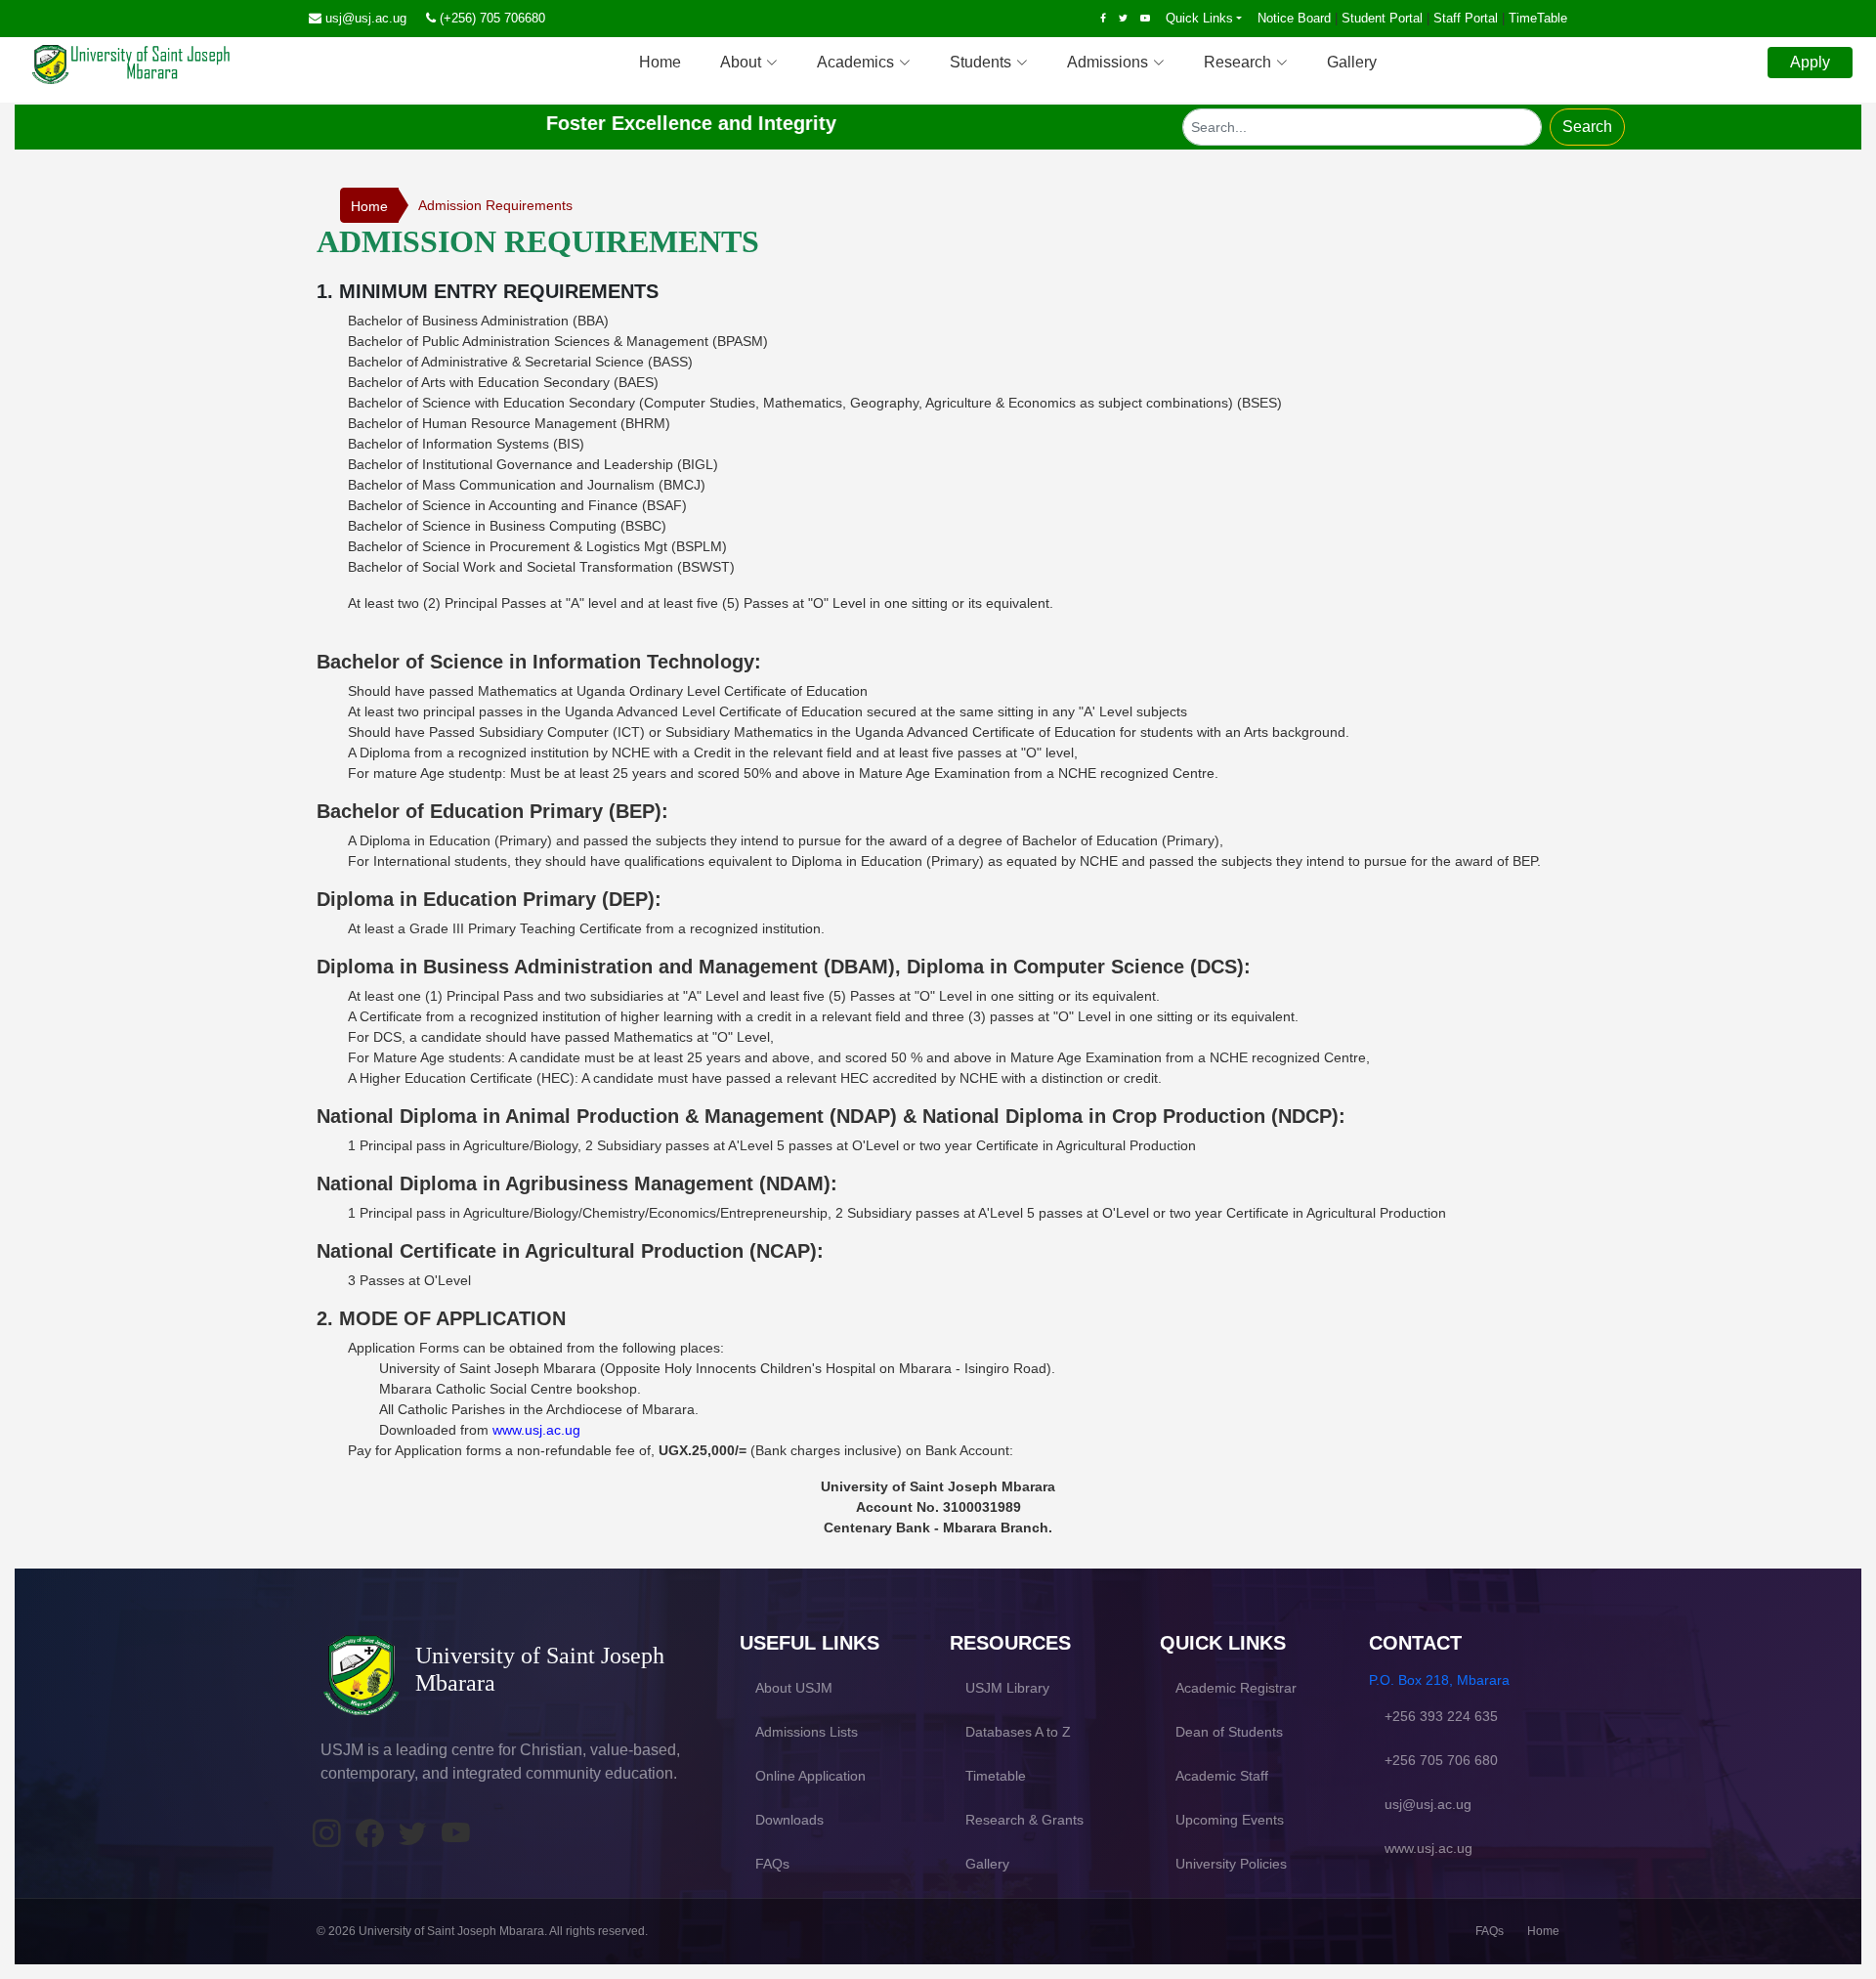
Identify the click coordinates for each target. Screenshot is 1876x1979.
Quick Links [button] (1199, 18)
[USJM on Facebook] (369, 1834)
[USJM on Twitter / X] (412, 1834)
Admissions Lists (807, 1732)
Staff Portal (1466, 18)
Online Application (810, 1776)
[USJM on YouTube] (455, 1834)
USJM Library (1007, 1688)
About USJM (794, 1688)
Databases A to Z (1018, 1732)
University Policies (1231, 1864)
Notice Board (1294, 18)
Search (1587, 127)
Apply (1810, 62)
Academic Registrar (1236, 1688)
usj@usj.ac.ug (366, 18)
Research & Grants (1024, 1820)
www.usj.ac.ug (536, 1430)
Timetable (996, 1776)
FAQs (772, 1864)
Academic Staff (1222, 1776)
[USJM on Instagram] (326, 1834)
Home (660, 62)
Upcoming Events (1230, 1820)
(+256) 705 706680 (492, 18)
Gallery (1352, 62)
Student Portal (1382, 18)
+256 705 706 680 (1441, 1760)
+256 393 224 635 (1441, 1716)
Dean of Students (1229, 1732)
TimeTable (1538, 18)
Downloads (789, 1820)
